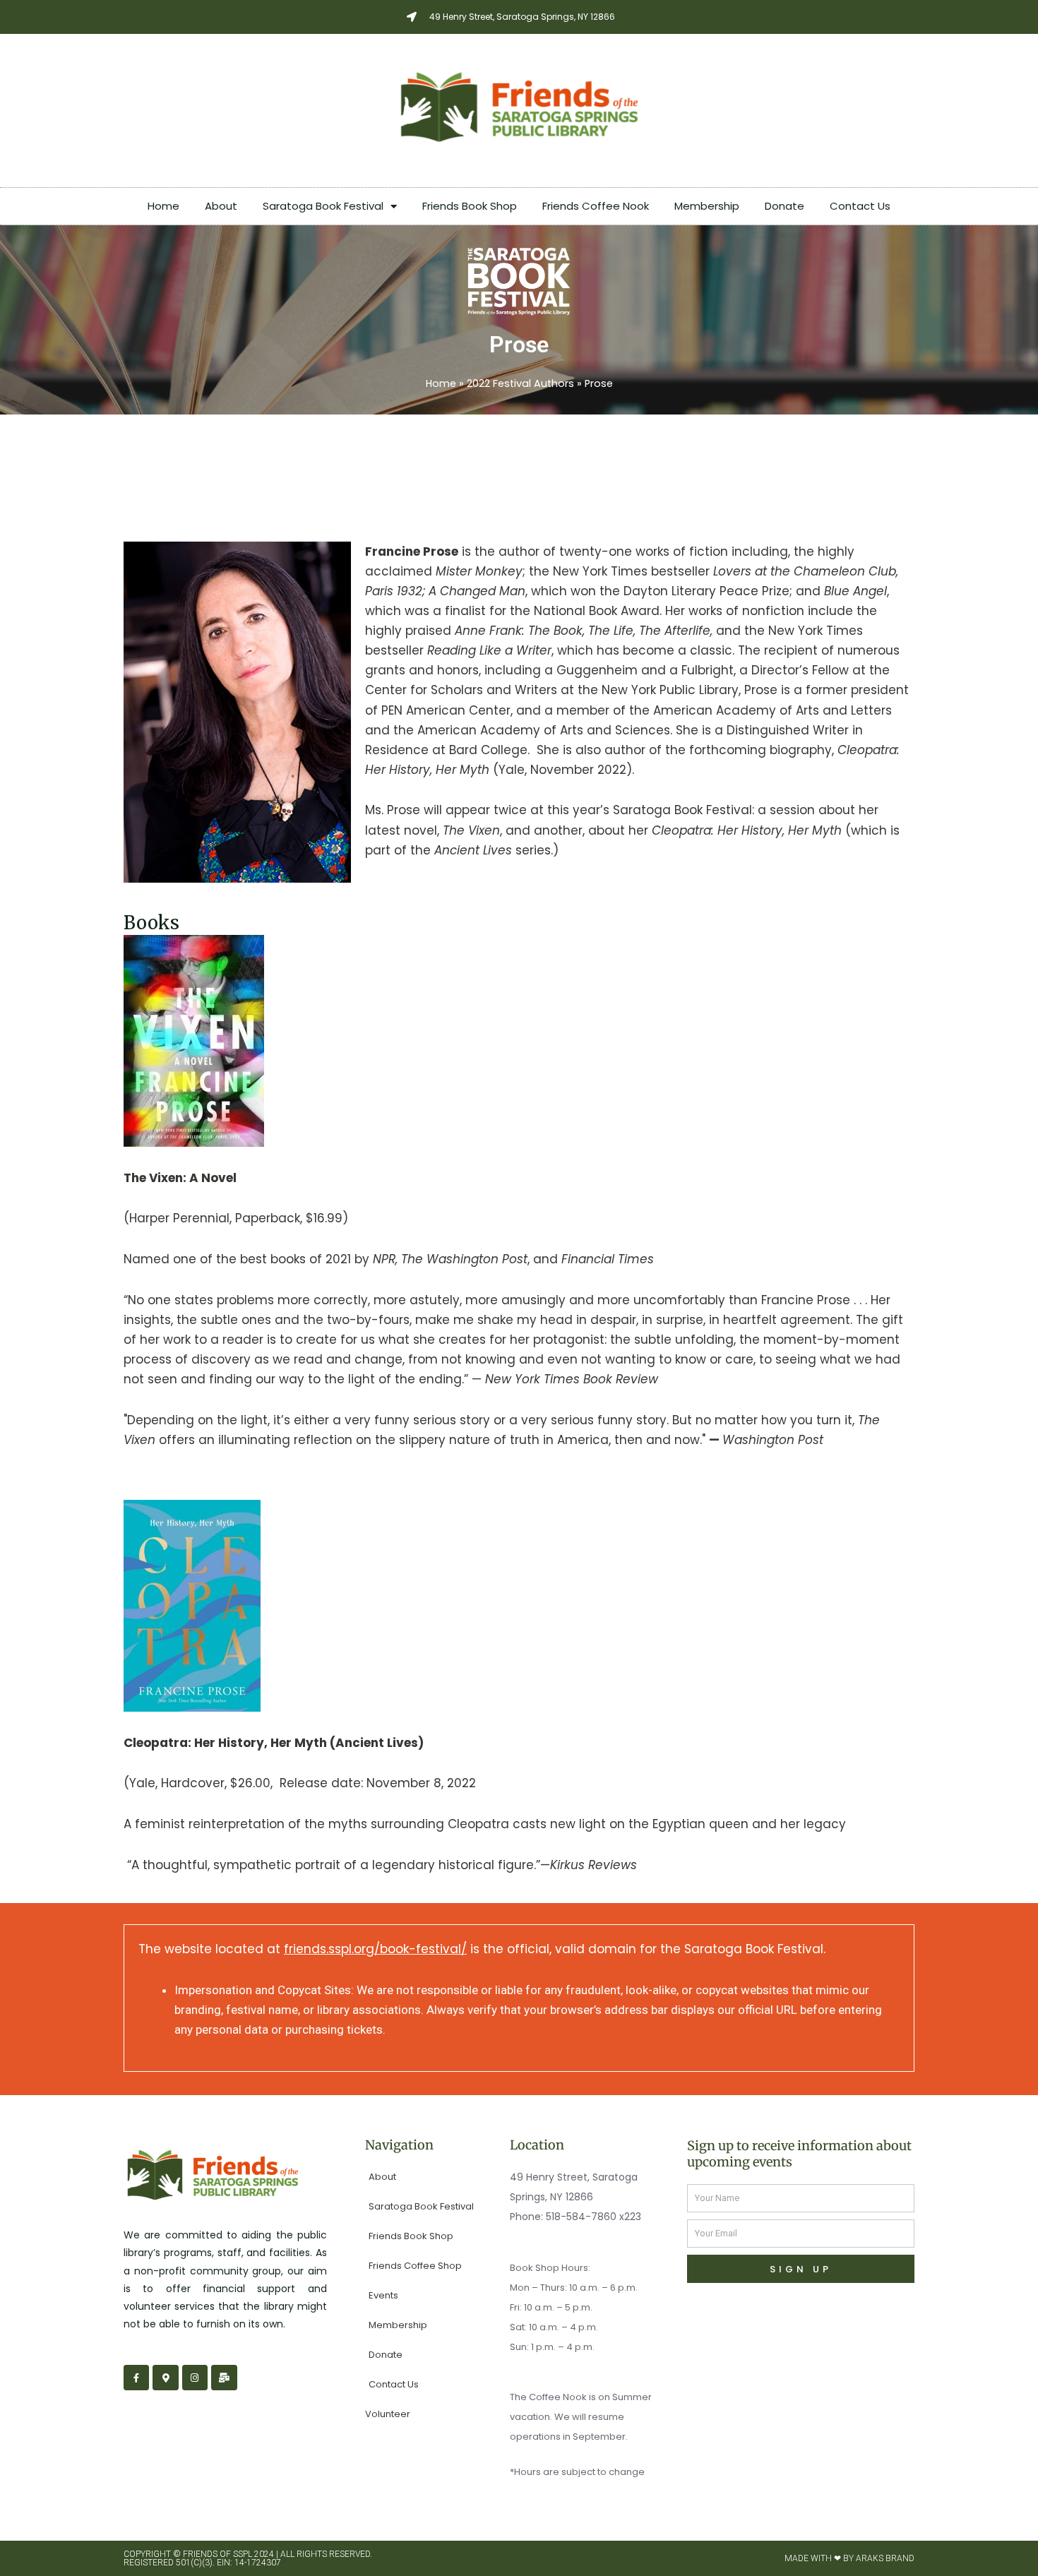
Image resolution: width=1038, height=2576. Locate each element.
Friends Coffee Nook (596, 206)
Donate (785, 206)
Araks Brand (885, 2558)
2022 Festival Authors (520, 383)
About (221, 206)
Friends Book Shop (470, 206)
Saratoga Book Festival (323, 206)
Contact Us (860, 206)
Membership (707, 206)
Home (163, 206)
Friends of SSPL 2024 (228, 2554)
